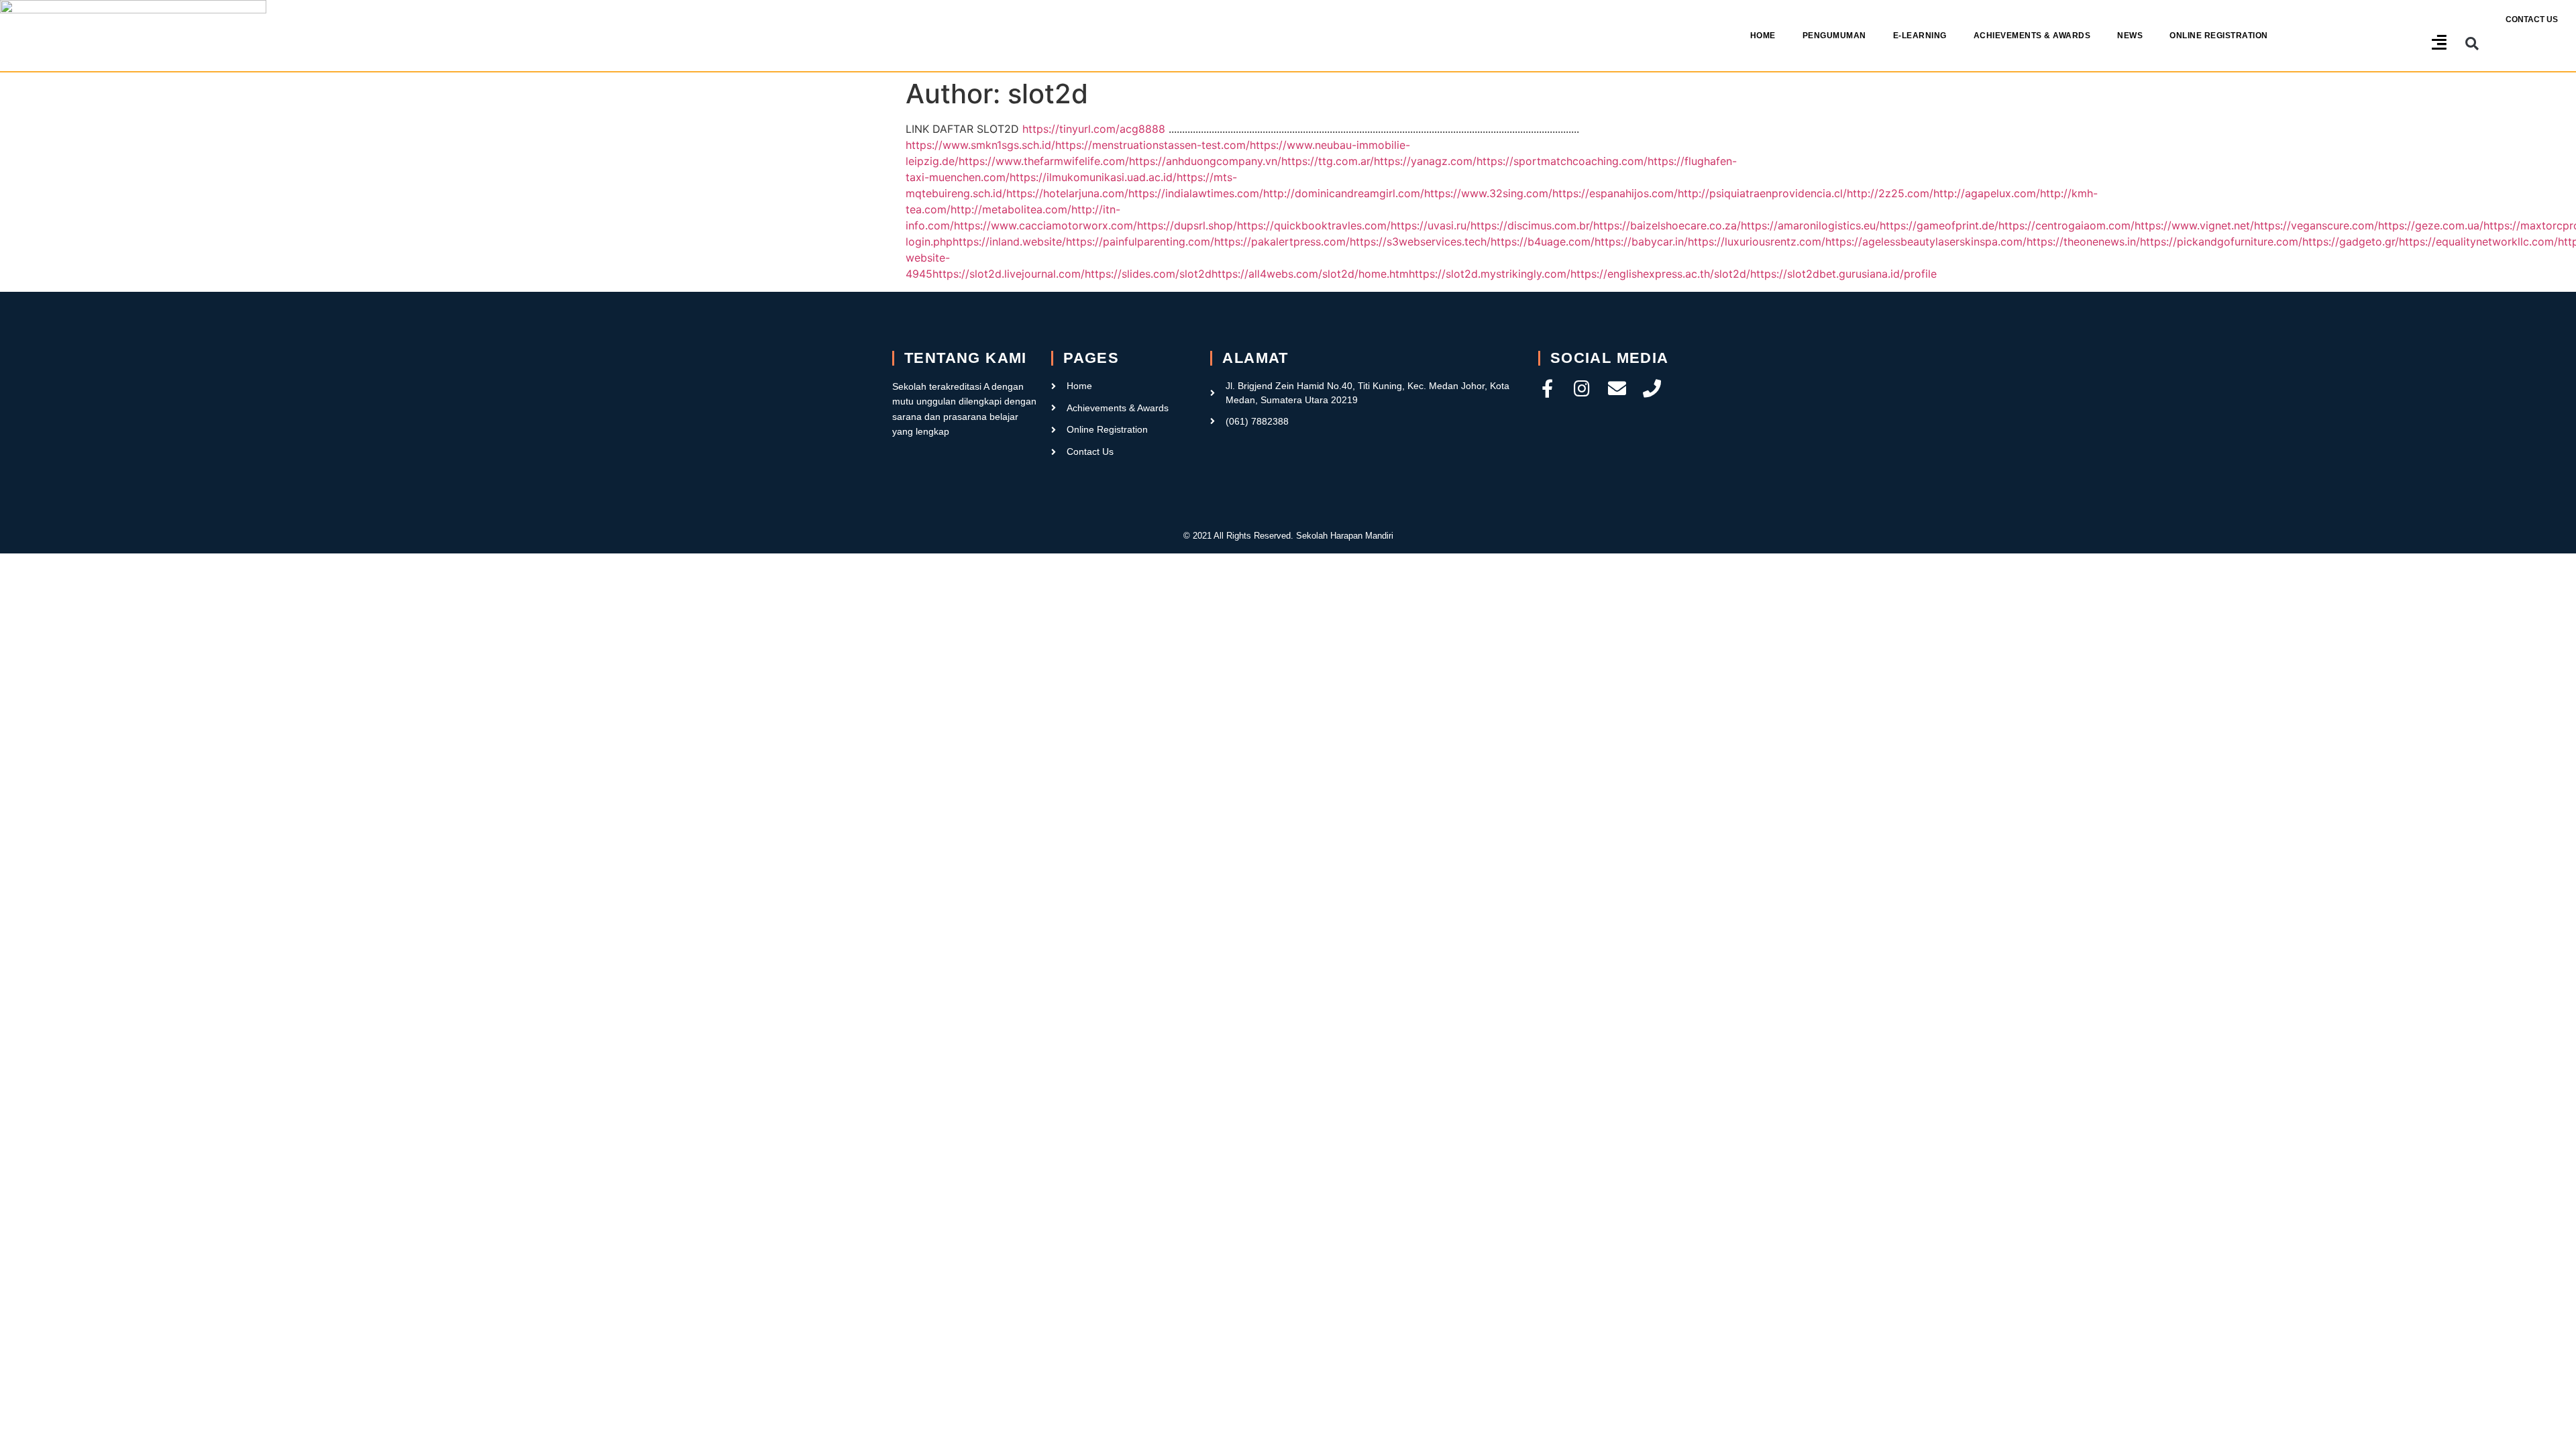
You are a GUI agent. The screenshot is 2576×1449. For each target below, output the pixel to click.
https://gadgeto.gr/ (2351, 241)
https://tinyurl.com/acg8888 (1094, 129)
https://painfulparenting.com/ (1140, 241)
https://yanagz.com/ (1425, 161)
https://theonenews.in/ (2083, 241)
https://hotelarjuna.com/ (1067, 193)
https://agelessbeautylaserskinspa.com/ (1926, 241)
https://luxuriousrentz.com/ (1757, 241)
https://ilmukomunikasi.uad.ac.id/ (1093, 177)
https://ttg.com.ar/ (1328, 161)
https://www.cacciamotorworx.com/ (1045, 225)
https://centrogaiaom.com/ (2067, 225)
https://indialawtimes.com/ (1196, 193)
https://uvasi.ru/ (1431, 225)
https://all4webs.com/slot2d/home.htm (1310, 274)
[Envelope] (1617, 388)
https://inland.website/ (1009, 241)
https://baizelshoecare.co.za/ (1667, 225)
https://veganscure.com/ (2316, 225)
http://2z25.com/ (1890, 193)
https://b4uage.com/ (1543, 241)
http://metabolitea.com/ (1011, 209)
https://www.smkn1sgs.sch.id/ (980, 145)
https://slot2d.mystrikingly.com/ (1490, 274)
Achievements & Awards (2032, 36)
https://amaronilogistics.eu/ (1810, 225)
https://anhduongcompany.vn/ (1205, 161)
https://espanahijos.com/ (1615, 193)
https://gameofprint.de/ (1939, 225)
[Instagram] (1582, 388)
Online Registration (2219, 36)
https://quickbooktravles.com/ (1314, 225)
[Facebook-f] (1547, 388)
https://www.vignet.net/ (2194, 225)
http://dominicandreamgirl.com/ (1344, 193)
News (2130, 36)
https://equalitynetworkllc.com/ (2478, 241)
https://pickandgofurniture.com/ (2221, 241)
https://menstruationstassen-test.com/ (1152, 145)
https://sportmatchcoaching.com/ (1562, 161)
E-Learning (1920, 36)
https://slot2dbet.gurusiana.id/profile (1843, 274)
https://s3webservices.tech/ (1420, 241)
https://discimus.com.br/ (1532, 225)
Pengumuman (1834, 36)
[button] (2472, 44)
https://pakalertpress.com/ (1282, 241)
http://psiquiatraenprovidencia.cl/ (1762, 193)
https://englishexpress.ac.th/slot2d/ (1660, 274)
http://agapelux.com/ (1987, 193)
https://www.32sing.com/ (1488, 193)
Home (1763, 36)
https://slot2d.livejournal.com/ (1009, 274)
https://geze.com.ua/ (2431, 225)
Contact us (2532, 19)
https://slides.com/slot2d (1148, 274)
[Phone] (1652, 388)
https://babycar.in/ (1641, 241)
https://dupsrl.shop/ (1187, 225)
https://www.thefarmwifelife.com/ (1044, 161)
